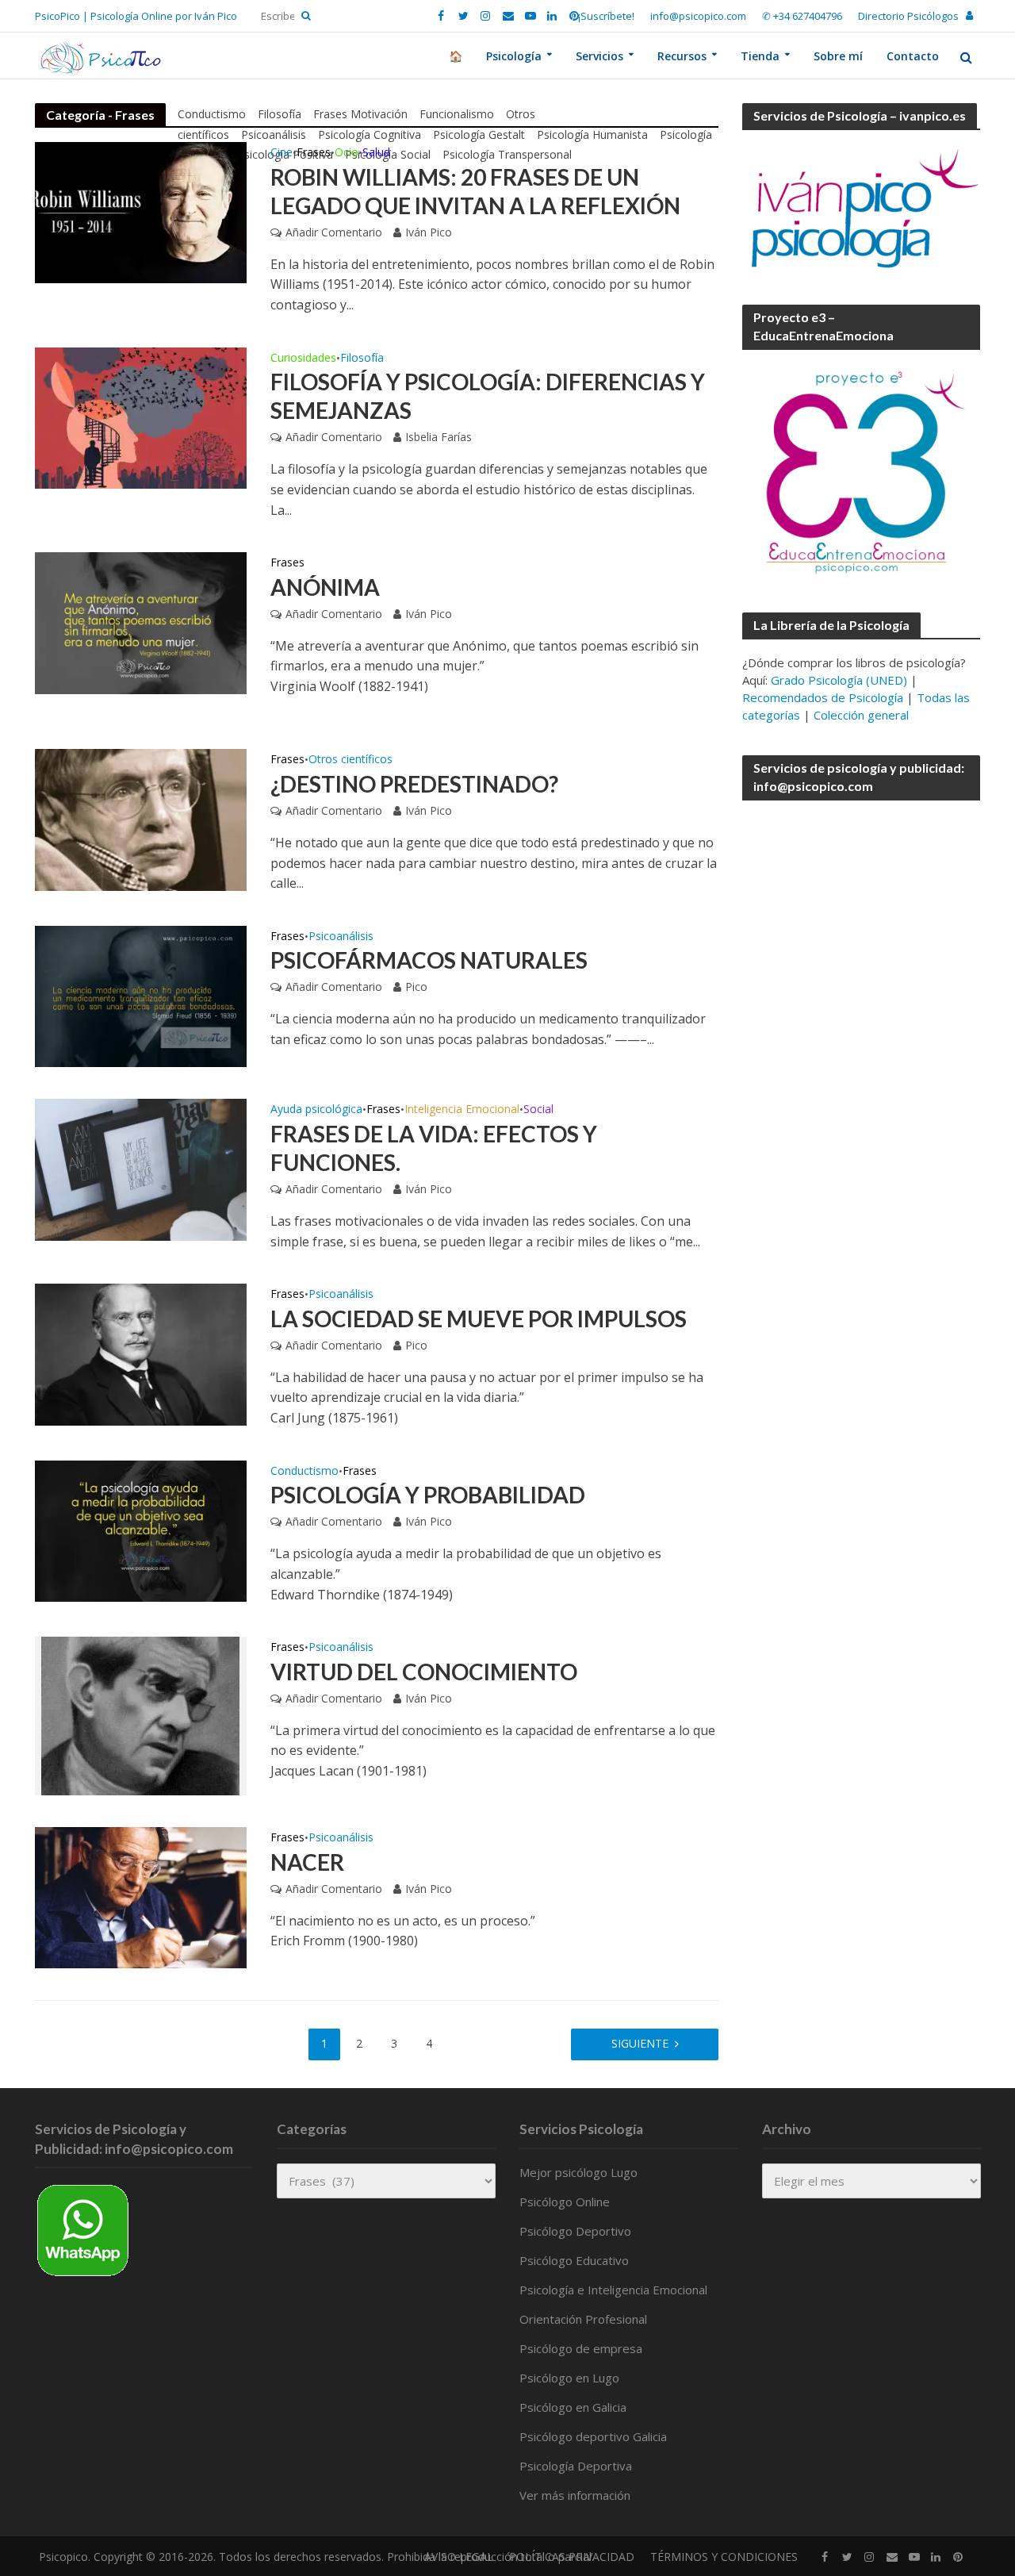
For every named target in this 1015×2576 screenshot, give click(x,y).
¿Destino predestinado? (414, 784)
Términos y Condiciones (724, 2557)
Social (538, 1110)
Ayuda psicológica (316, 1110)
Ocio (347, 153)
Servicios (599, 56)
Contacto (913, 56)
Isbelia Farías (439, 437)
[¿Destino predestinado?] (141, 819)
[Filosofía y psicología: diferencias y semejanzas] (141, 417)
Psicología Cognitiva (370, 134)
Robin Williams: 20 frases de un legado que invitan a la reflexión (475, 191)
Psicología (514, 56)
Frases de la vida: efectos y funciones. (434, 1148)
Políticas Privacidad (572, 2557)
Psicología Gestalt (479, 134)
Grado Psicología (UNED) (839, 680)
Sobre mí (838, 56)
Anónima (325, 587)
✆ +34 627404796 (802, 16)
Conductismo (212, 114)
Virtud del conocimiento (424, 1672)
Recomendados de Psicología (823, 697)
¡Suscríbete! (606, 16)
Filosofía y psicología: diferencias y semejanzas (488, 396)
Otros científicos (350, 760)
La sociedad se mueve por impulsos (479, 1319)
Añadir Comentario (334, 232)
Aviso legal (459, 2557)
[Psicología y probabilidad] (141, 1530)
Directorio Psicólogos (908, 16)
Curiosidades (303, 359)
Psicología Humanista (592, 134)
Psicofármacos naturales (429, 960)
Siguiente (640, 2043)
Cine (282, 153)
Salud (376, 153)
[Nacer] (141, 1897)
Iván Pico (429, 232)
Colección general (861, 715)
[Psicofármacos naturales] (141, 995)
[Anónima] (141, 622)
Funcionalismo (457, 114)
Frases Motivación (360, 114)
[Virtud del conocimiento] (140, 1714)
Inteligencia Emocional (462, 1110)
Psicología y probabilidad (428, 1495)
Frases (314, 153)
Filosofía (280, 114)
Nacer (307, 1862)
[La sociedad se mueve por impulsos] (141, 1353)
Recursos (682, 56)
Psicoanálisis (274, 134)
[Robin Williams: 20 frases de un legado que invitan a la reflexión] (141, 211)
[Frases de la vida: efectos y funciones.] (141, 1169)
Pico (416, 987)
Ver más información (575, 2495)
